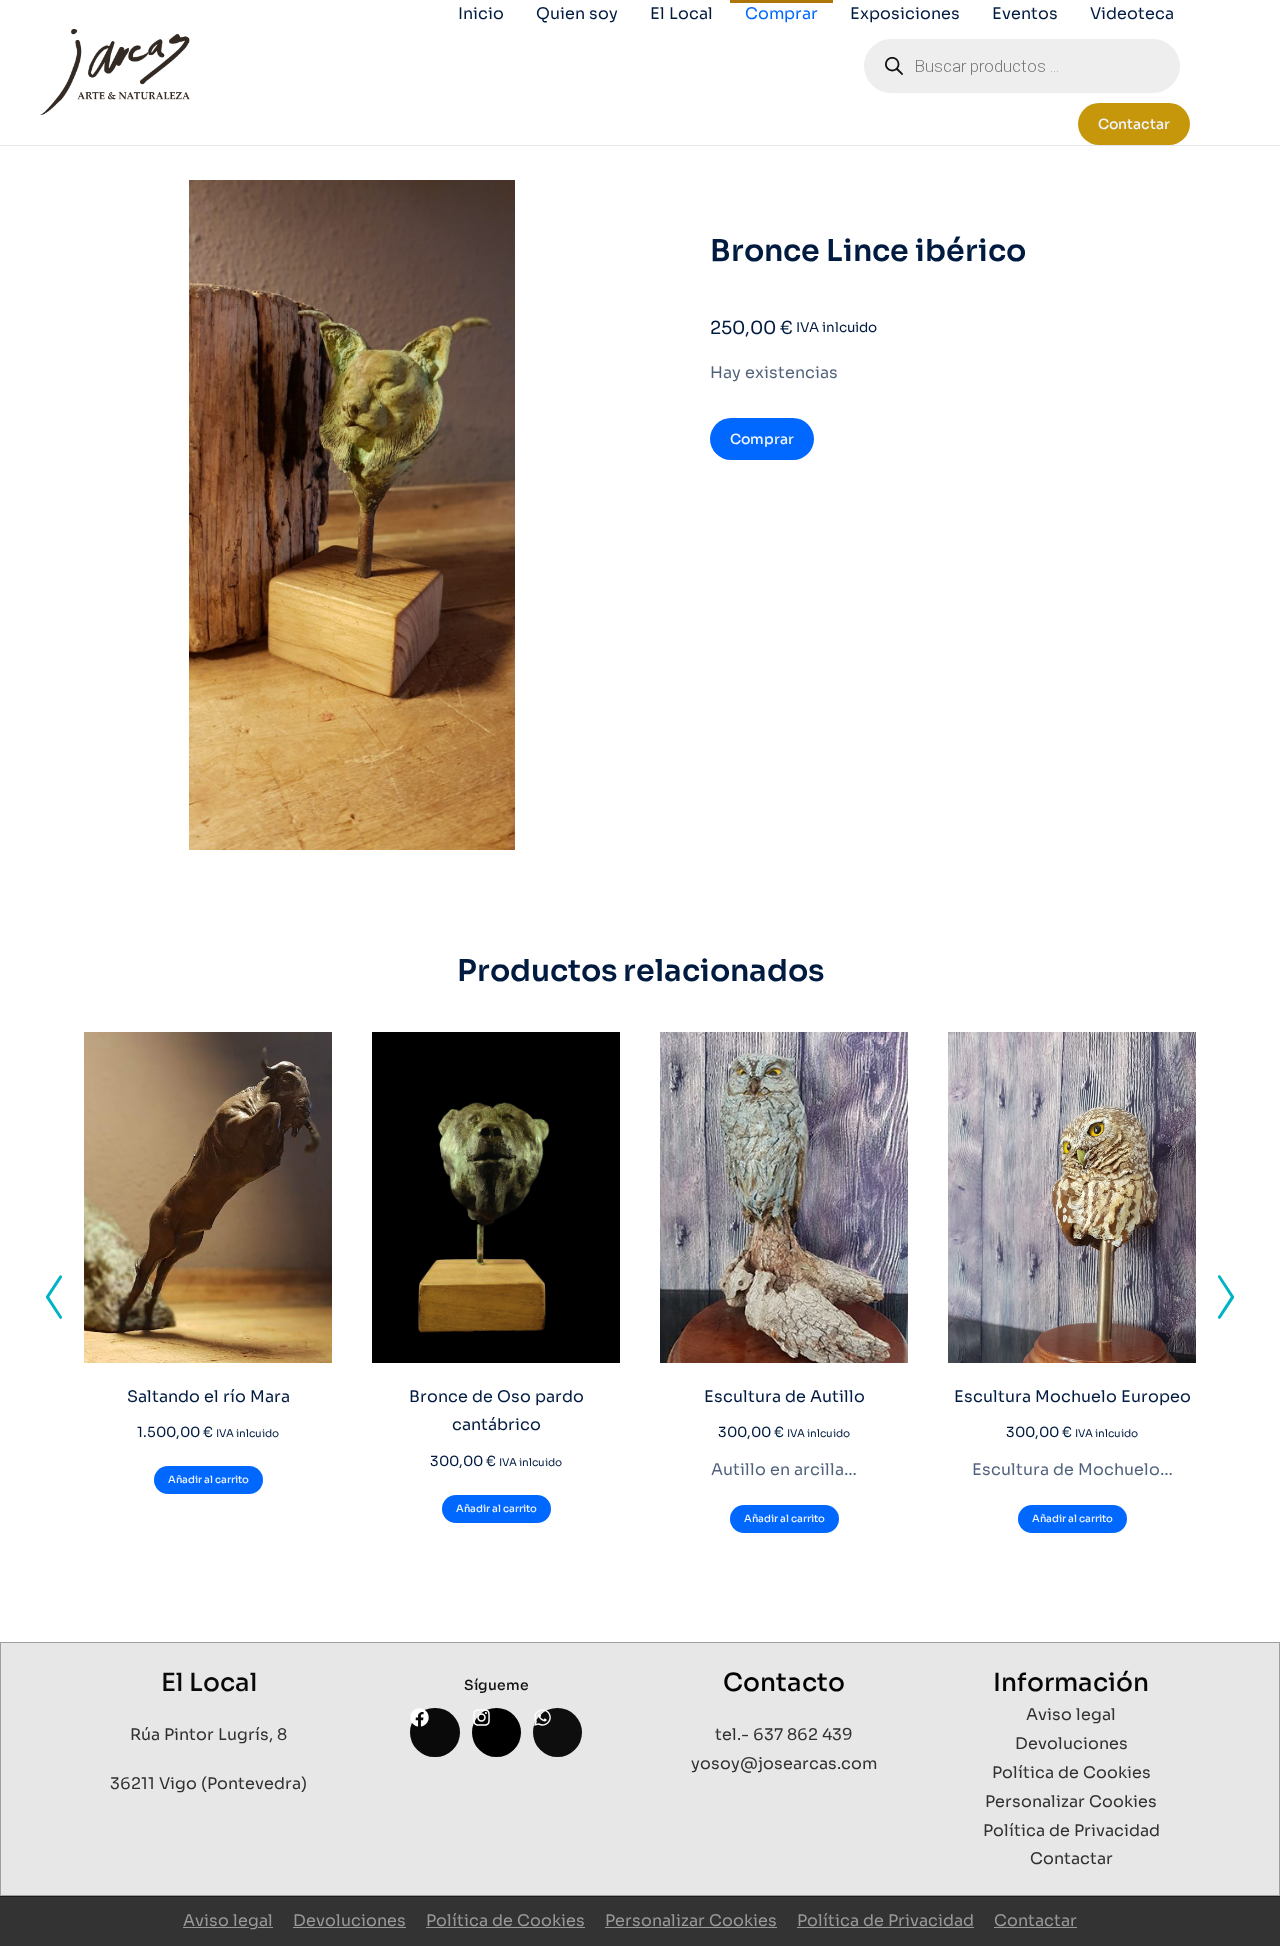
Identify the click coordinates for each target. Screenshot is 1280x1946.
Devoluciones (349, 1920)
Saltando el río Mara (208, 1396)
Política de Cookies (505, 1920)
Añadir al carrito (208, 1479)
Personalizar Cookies (691, 1920)
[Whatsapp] (557, 1732)
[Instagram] (496, 1732)
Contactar (1134, 124)
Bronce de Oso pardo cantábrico (496, 1411)
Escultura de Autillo (784, 1396)
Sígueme (496, 1685)
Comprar (762, 439)
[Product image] (208, 1197)
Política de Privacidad (885, 1920)
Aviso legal (228, 1920)
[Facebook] (434, 1732)
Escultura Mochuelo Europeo (1072, 1396)
